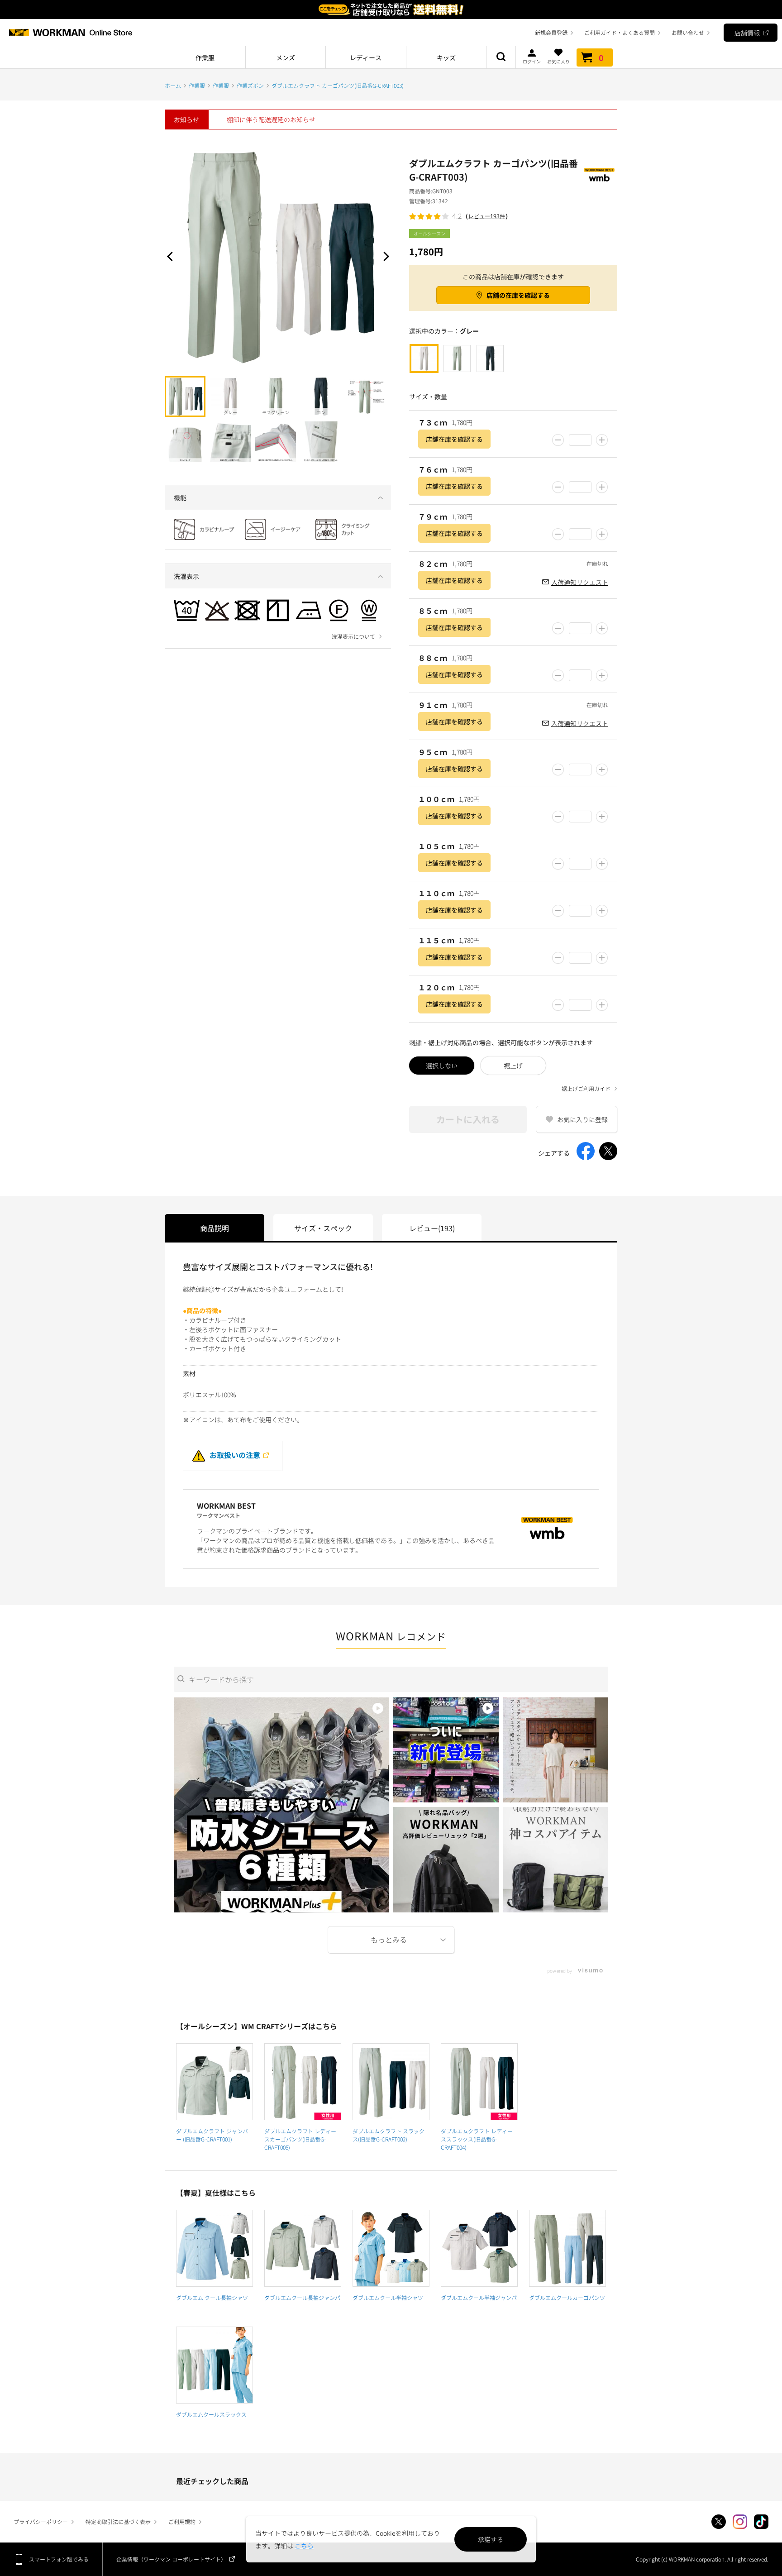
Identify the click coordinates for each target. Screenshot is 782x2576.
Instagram (740, 2522)
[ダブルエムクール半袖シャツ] (391, 2248)
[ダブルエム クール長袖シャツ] (215, 2248)
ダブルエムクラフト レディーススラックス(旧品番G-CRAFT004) (477, 2139)
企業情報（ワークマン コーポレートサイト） (171, 2559)
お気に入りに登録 (582, 1119)
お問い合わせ (688, 32)
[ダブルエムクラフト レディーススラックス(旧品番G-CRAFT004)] (479, 2082)
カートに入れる (468, 1119)
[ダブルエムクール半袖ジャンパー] (479, 2248)
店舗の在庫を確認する (518, 295)
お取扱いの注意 (235, 1455)
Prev (172, 256)
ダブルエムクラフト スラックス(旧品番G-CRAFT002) (389, 2135)
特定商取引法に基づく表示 (118, 2521)
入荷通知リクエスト (580, 582)
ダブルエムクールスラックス (211, 2414)
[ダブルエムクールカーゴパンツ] (567, 2248)
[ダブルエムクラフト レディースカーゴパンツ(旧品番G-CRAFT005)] (303, 2082)
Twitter (719, 2522)
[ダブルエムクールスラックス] (215, 2365)
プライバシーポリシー (41, 2521)
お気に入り (558, 61)
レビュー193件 (487, 216)
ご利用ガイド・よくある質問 (620, 32)
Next (384, 256)
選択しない (442, 1066)
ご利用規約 (182, 2521)
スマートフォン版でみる (59, 2559)
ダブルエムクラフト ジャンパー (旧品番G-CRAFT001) (212, 2135)
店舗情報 (747, 33)
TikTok (761, 2522)
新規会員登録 (551, 32)
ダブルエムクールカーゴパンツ (567, 2297)
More (391, 1940)
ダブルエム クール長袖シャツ (212, 2297)
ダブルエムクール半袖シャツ (388, 2297)
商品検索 (501, 57)
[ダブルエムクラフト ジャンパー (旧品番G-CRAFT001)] (215, 2082)
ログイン (532, 61)
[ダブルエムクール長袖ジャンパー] (303, 2248)
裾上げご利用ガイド (586, 1089)
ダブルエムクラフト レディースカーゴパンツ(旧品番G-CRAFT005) (300, 2139)
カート (601, 57)
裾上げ (513, 1066)
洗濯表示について (353, 636)
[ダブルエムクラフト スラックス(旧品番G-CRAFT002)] (391, 2082)
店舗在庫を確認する (454, 439)
